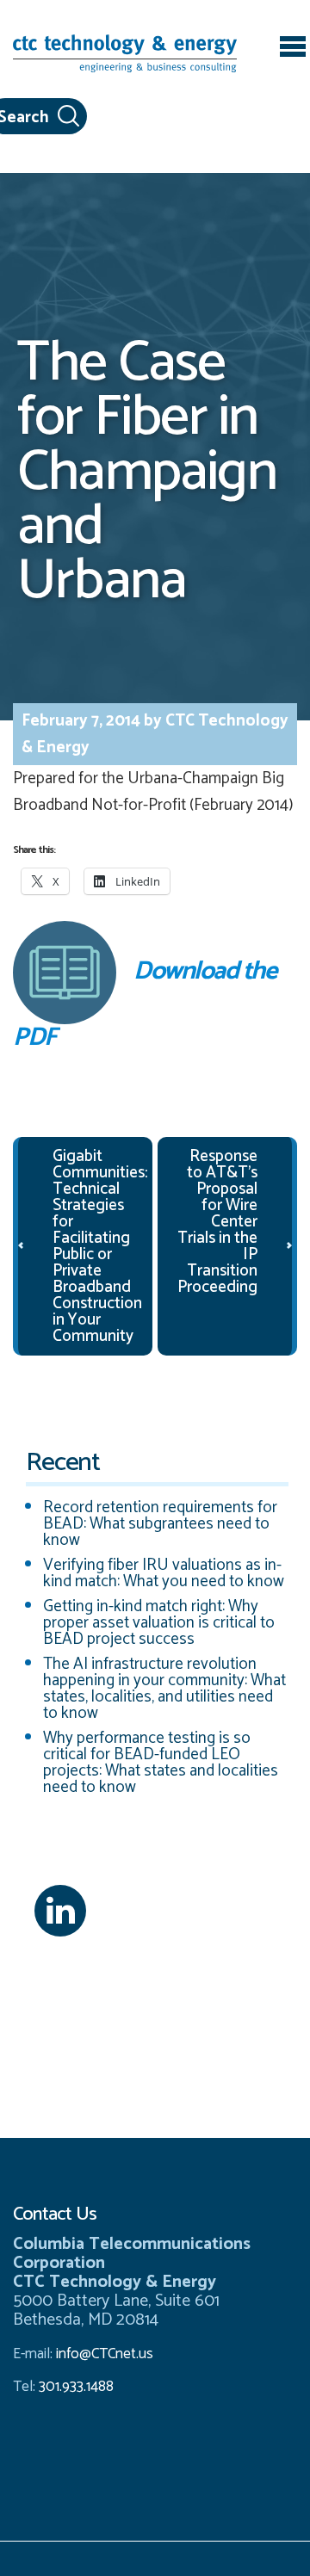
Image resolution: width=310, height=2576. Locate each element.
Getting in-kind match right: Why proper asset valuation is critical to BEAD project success (159, 1623)
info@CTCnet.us (105, 2354)
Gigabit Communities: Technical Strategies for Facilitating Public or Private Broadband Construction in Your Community (100, 1246)
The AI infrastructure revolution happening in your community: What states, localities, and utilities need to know (164, 1689)
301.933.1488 (74, 2387)
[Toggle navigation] (293, 49)
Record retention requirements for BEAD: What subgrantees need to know (160, 1524)
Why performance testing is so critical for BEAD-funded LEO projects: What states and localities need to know (161, 1763)
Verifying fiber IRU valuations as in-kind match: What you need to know (164, 1573)
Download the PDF (144, 1001)
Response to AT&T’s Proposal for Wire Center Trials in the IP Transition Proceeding (217, 1222)
